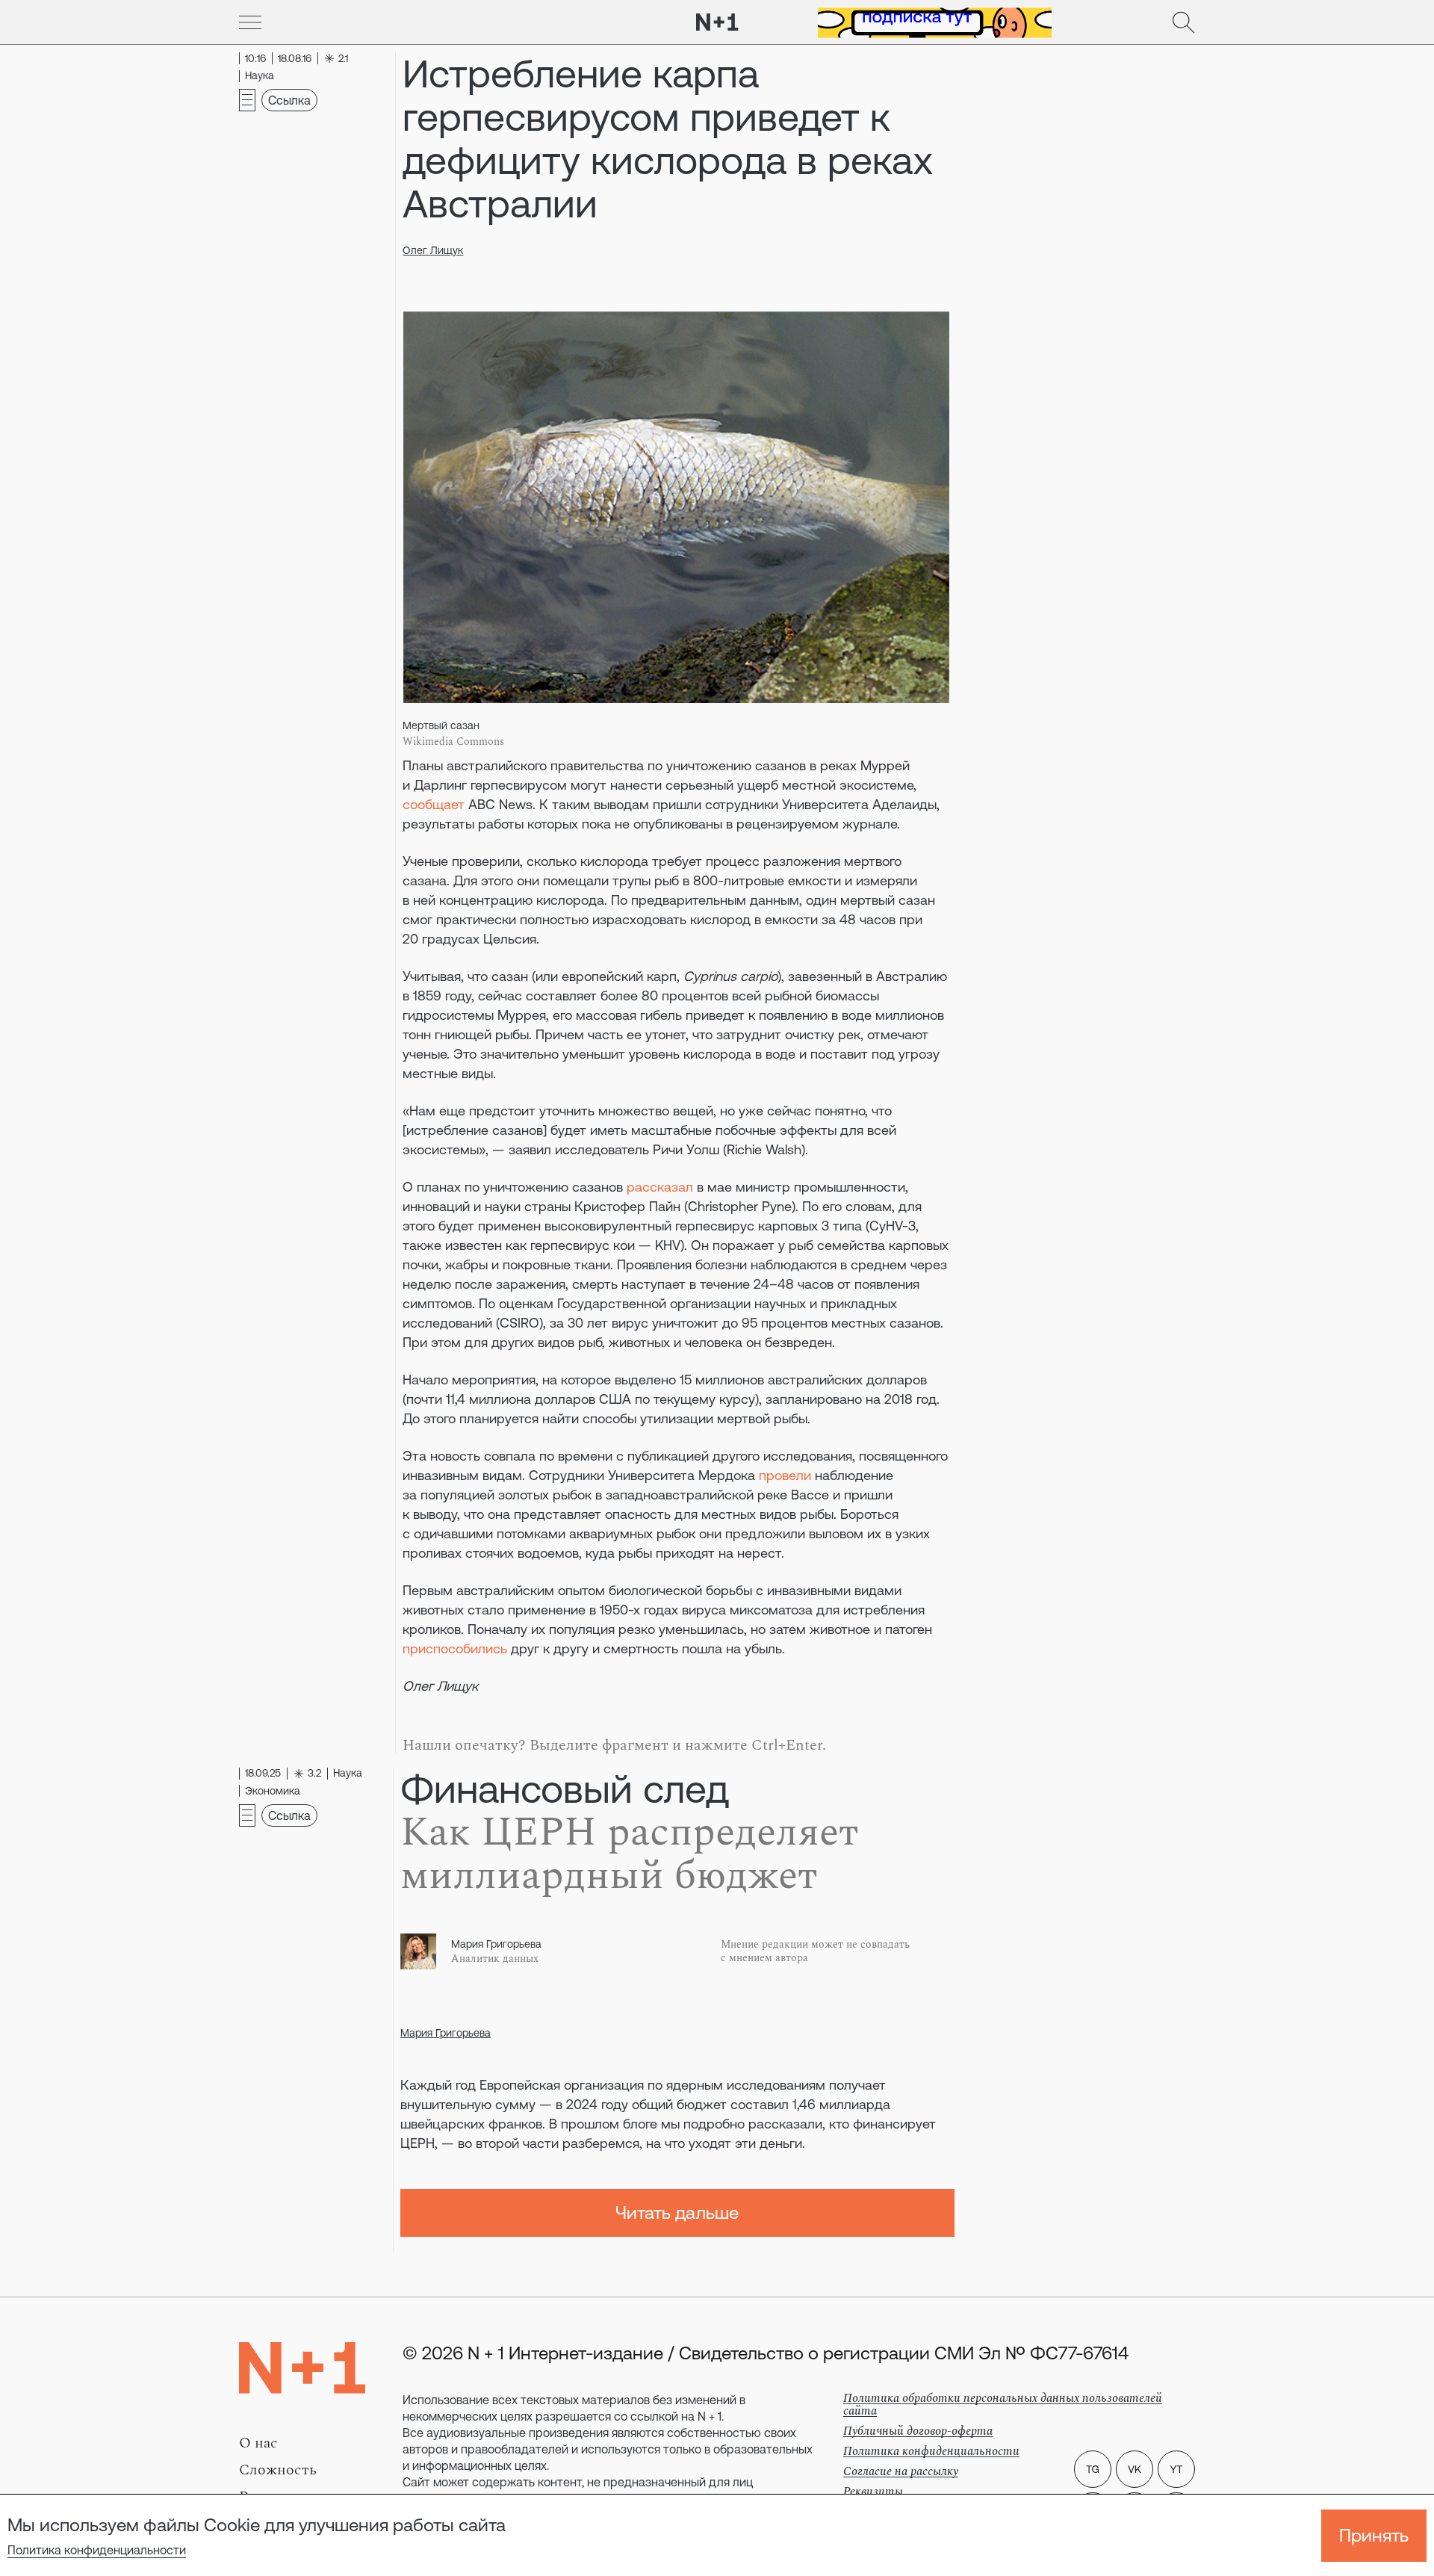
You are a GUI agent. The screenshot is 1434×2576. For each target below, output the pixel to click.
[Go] (250, 22)
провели (785, 1475)
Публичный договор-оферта (918, 2431)
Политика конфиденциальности (97, 2550)
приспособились (455, 1648)
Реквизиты (873, 2492)
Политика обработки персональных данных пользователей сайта (1003, 2405)
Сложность (278, 2470)
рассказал (660, 1187)
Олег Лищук (433, 250)
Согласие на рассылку (901, 2471)
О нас (258, 2443)
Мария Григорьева (446, 2033)
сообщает (434, 804)
